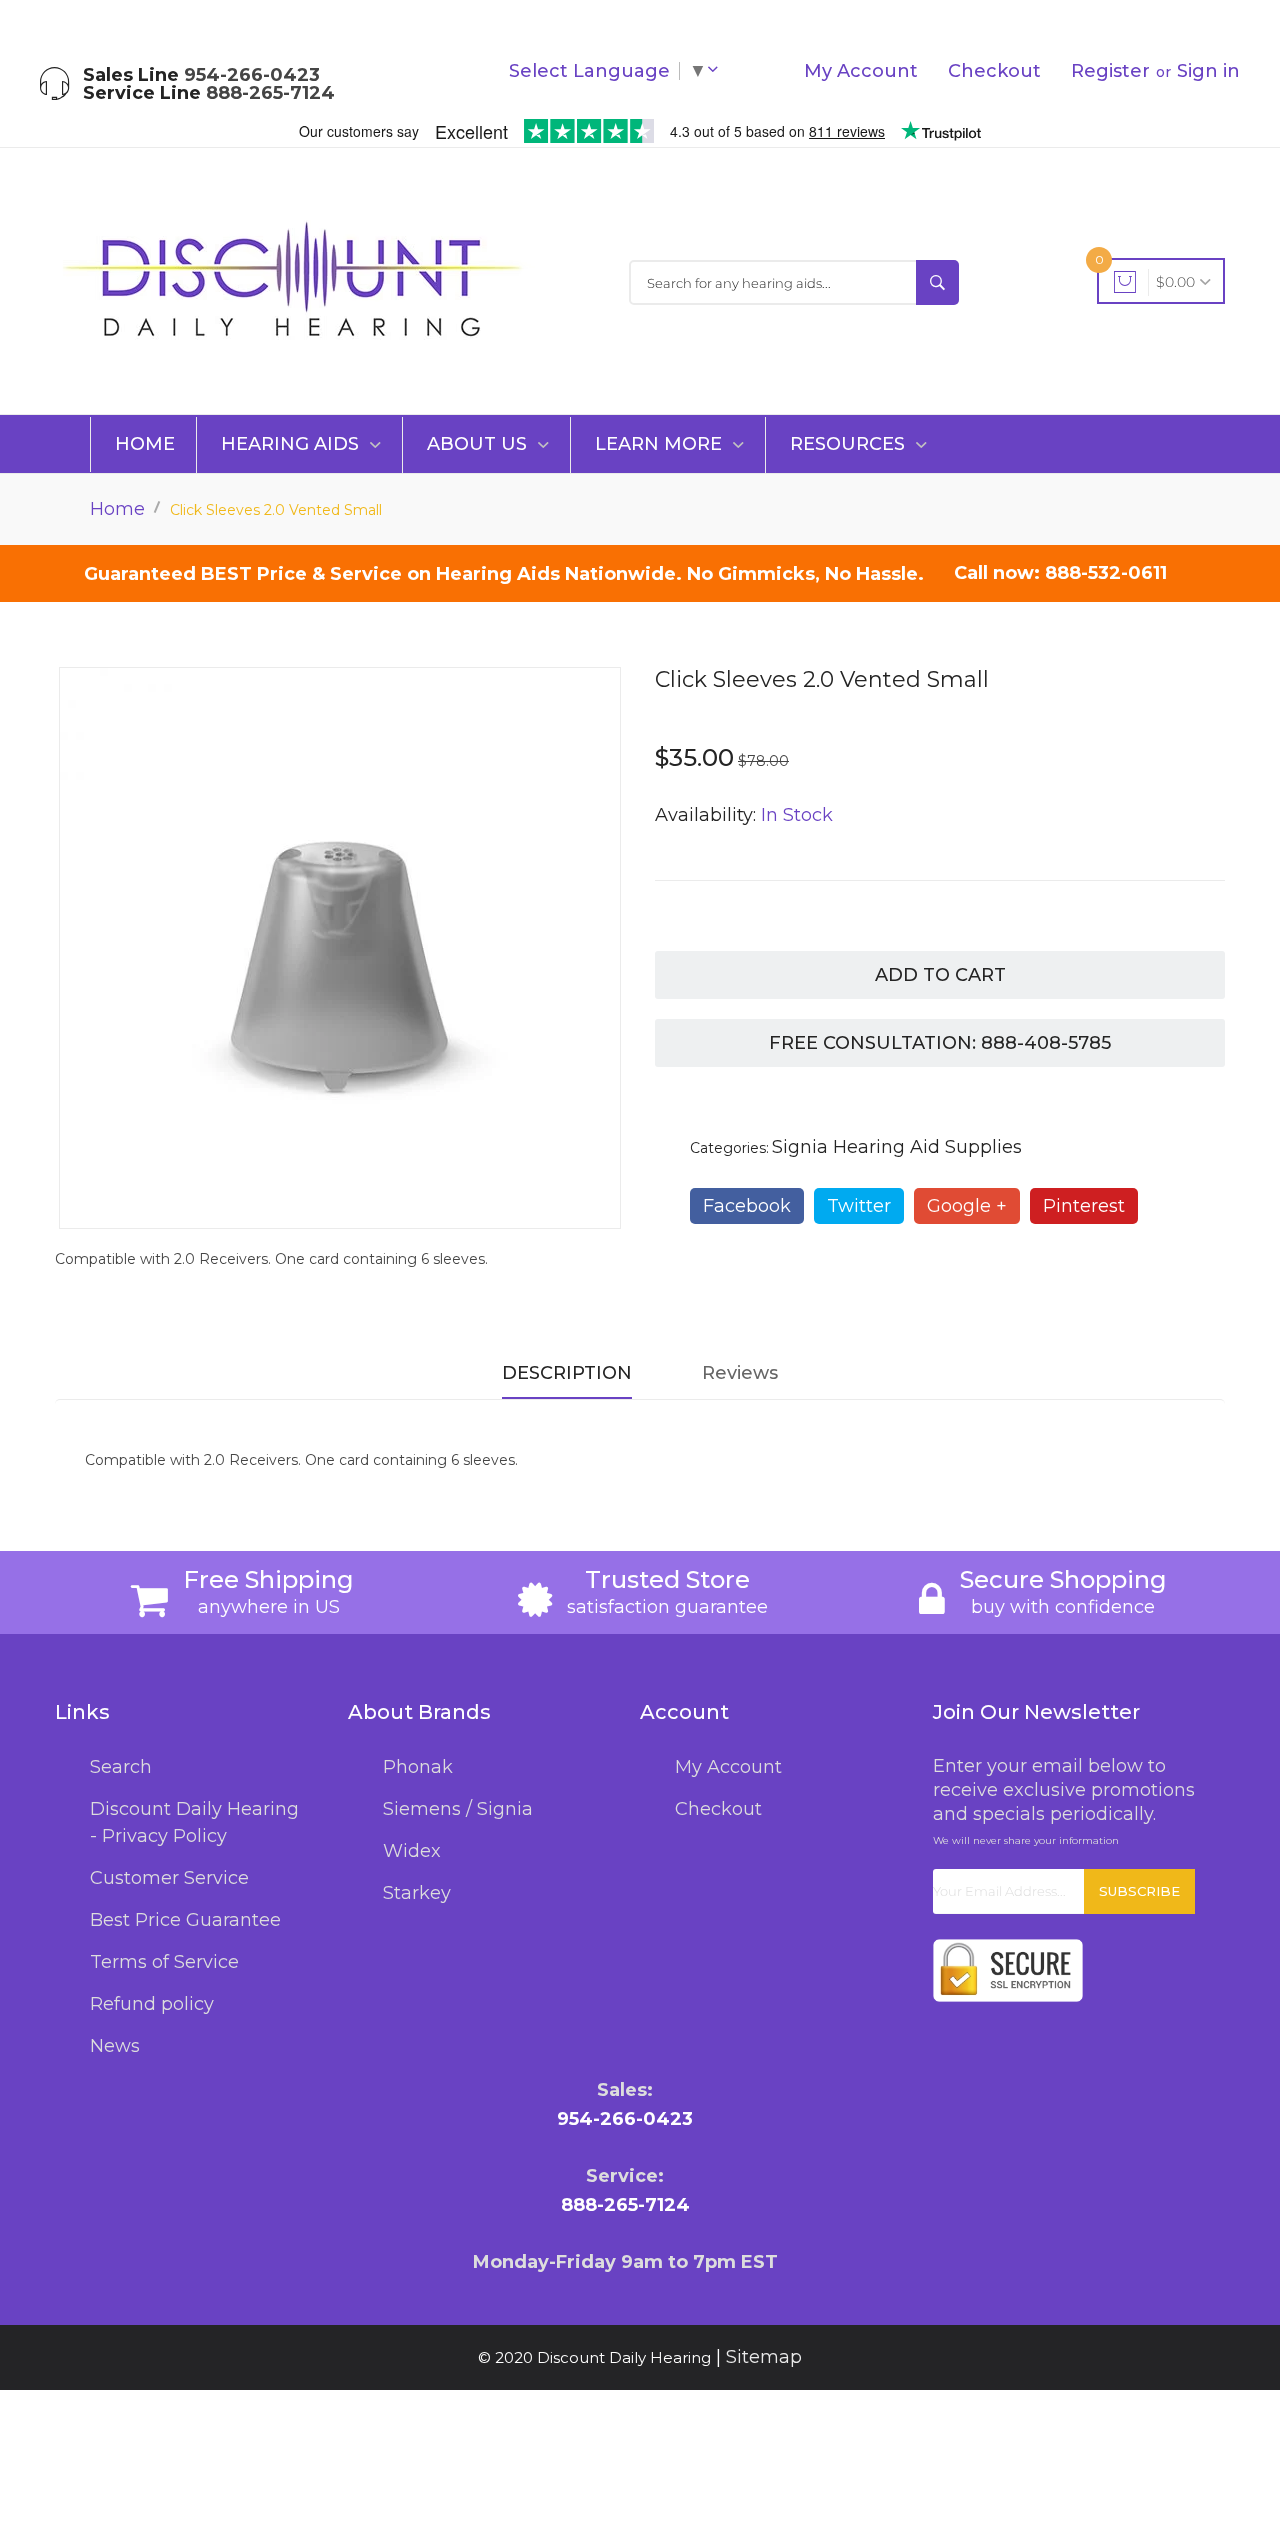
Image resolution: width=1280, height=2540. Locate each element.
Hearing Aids (292, 444)
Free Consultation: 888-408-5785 (940, 1043)
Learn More (661, 444)
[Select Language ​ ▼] (717, 71)
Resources (850, 444)
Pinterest (1084, 1206)
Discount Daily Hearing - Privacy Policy (194, 1822)
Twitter (859, 1206)
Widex (412, 1851)
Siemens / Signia (458, 1809)
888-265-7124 (270, 93)
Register (1110, 71)
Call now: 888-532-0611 (1060, 573)
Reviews (740, 1373)
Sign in (1208, 71)
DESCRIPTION (567, 1373)
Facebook (747, 1206)
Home (145, 444)
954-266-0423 (252, 75)
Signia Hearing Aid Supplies (897, 1147)
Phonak (418, 1767)
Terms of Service (164, 1962)
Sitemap (764, 2357)
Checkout (994, 71)
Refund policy (152, 2004)
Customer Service (169, 1878)
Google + (967, 1206)
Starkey (417, 1893)
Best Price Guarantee (185, 1920)
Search (121, 1767)
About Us (479, 444)
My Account (861, 71)
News (115, 2046)
